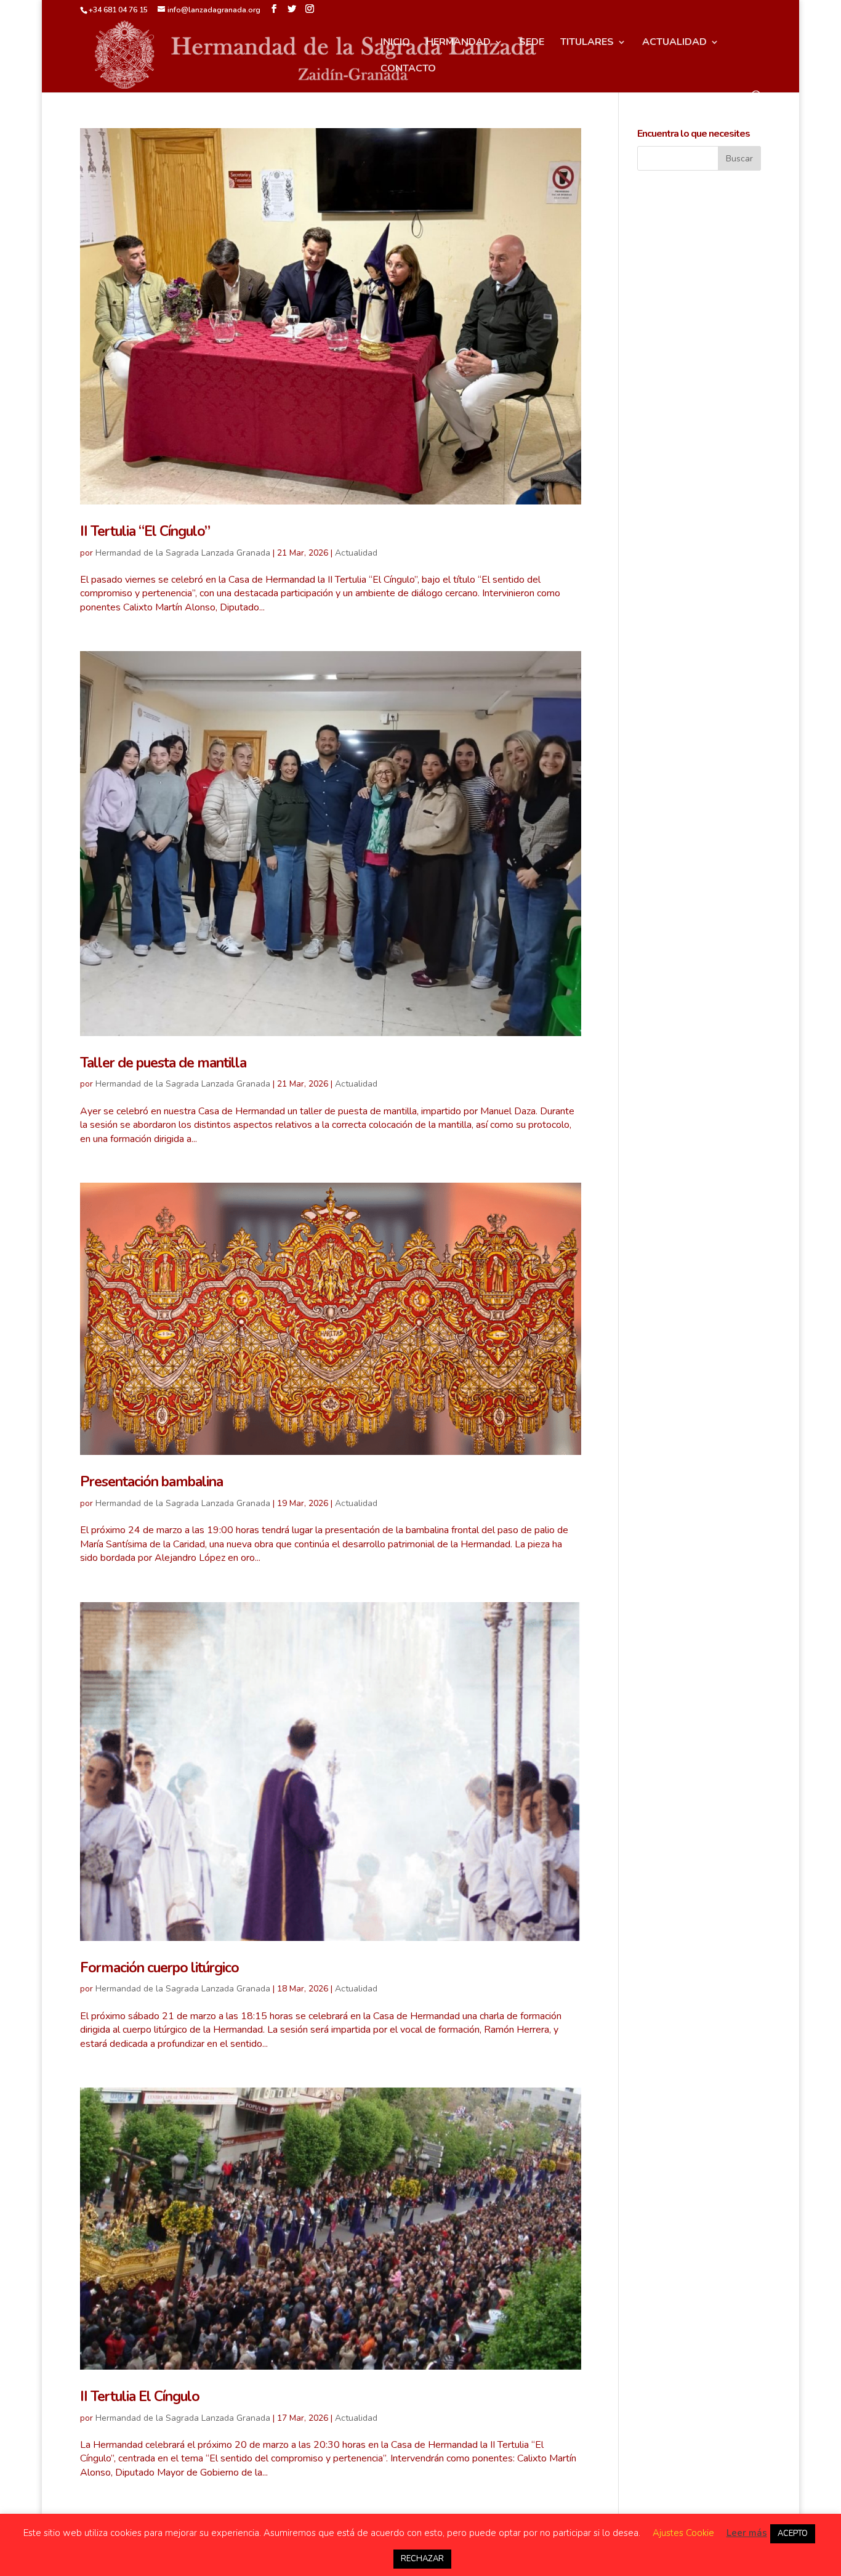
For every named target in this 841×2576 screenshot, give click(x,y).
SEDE (532, 43)
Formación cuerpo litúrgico (159, 1968)
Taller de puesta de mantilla (163, 1063)
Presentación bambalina (151, 1482)
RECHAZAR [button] (422, 2559)
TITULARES (587, 43)
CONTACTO (408, 70)
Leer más (747, 2533)
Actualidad (356, 553)
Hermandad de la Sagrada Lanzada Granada (183, 553)
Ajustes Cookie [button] (683, 2533)
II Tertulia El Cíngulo (140, 2396)
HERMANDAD (458, 43)
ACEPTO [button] (793, 2533)
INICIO (395, 43)
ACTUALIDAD (674, 43)
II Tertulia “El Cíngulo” (145, 531)
